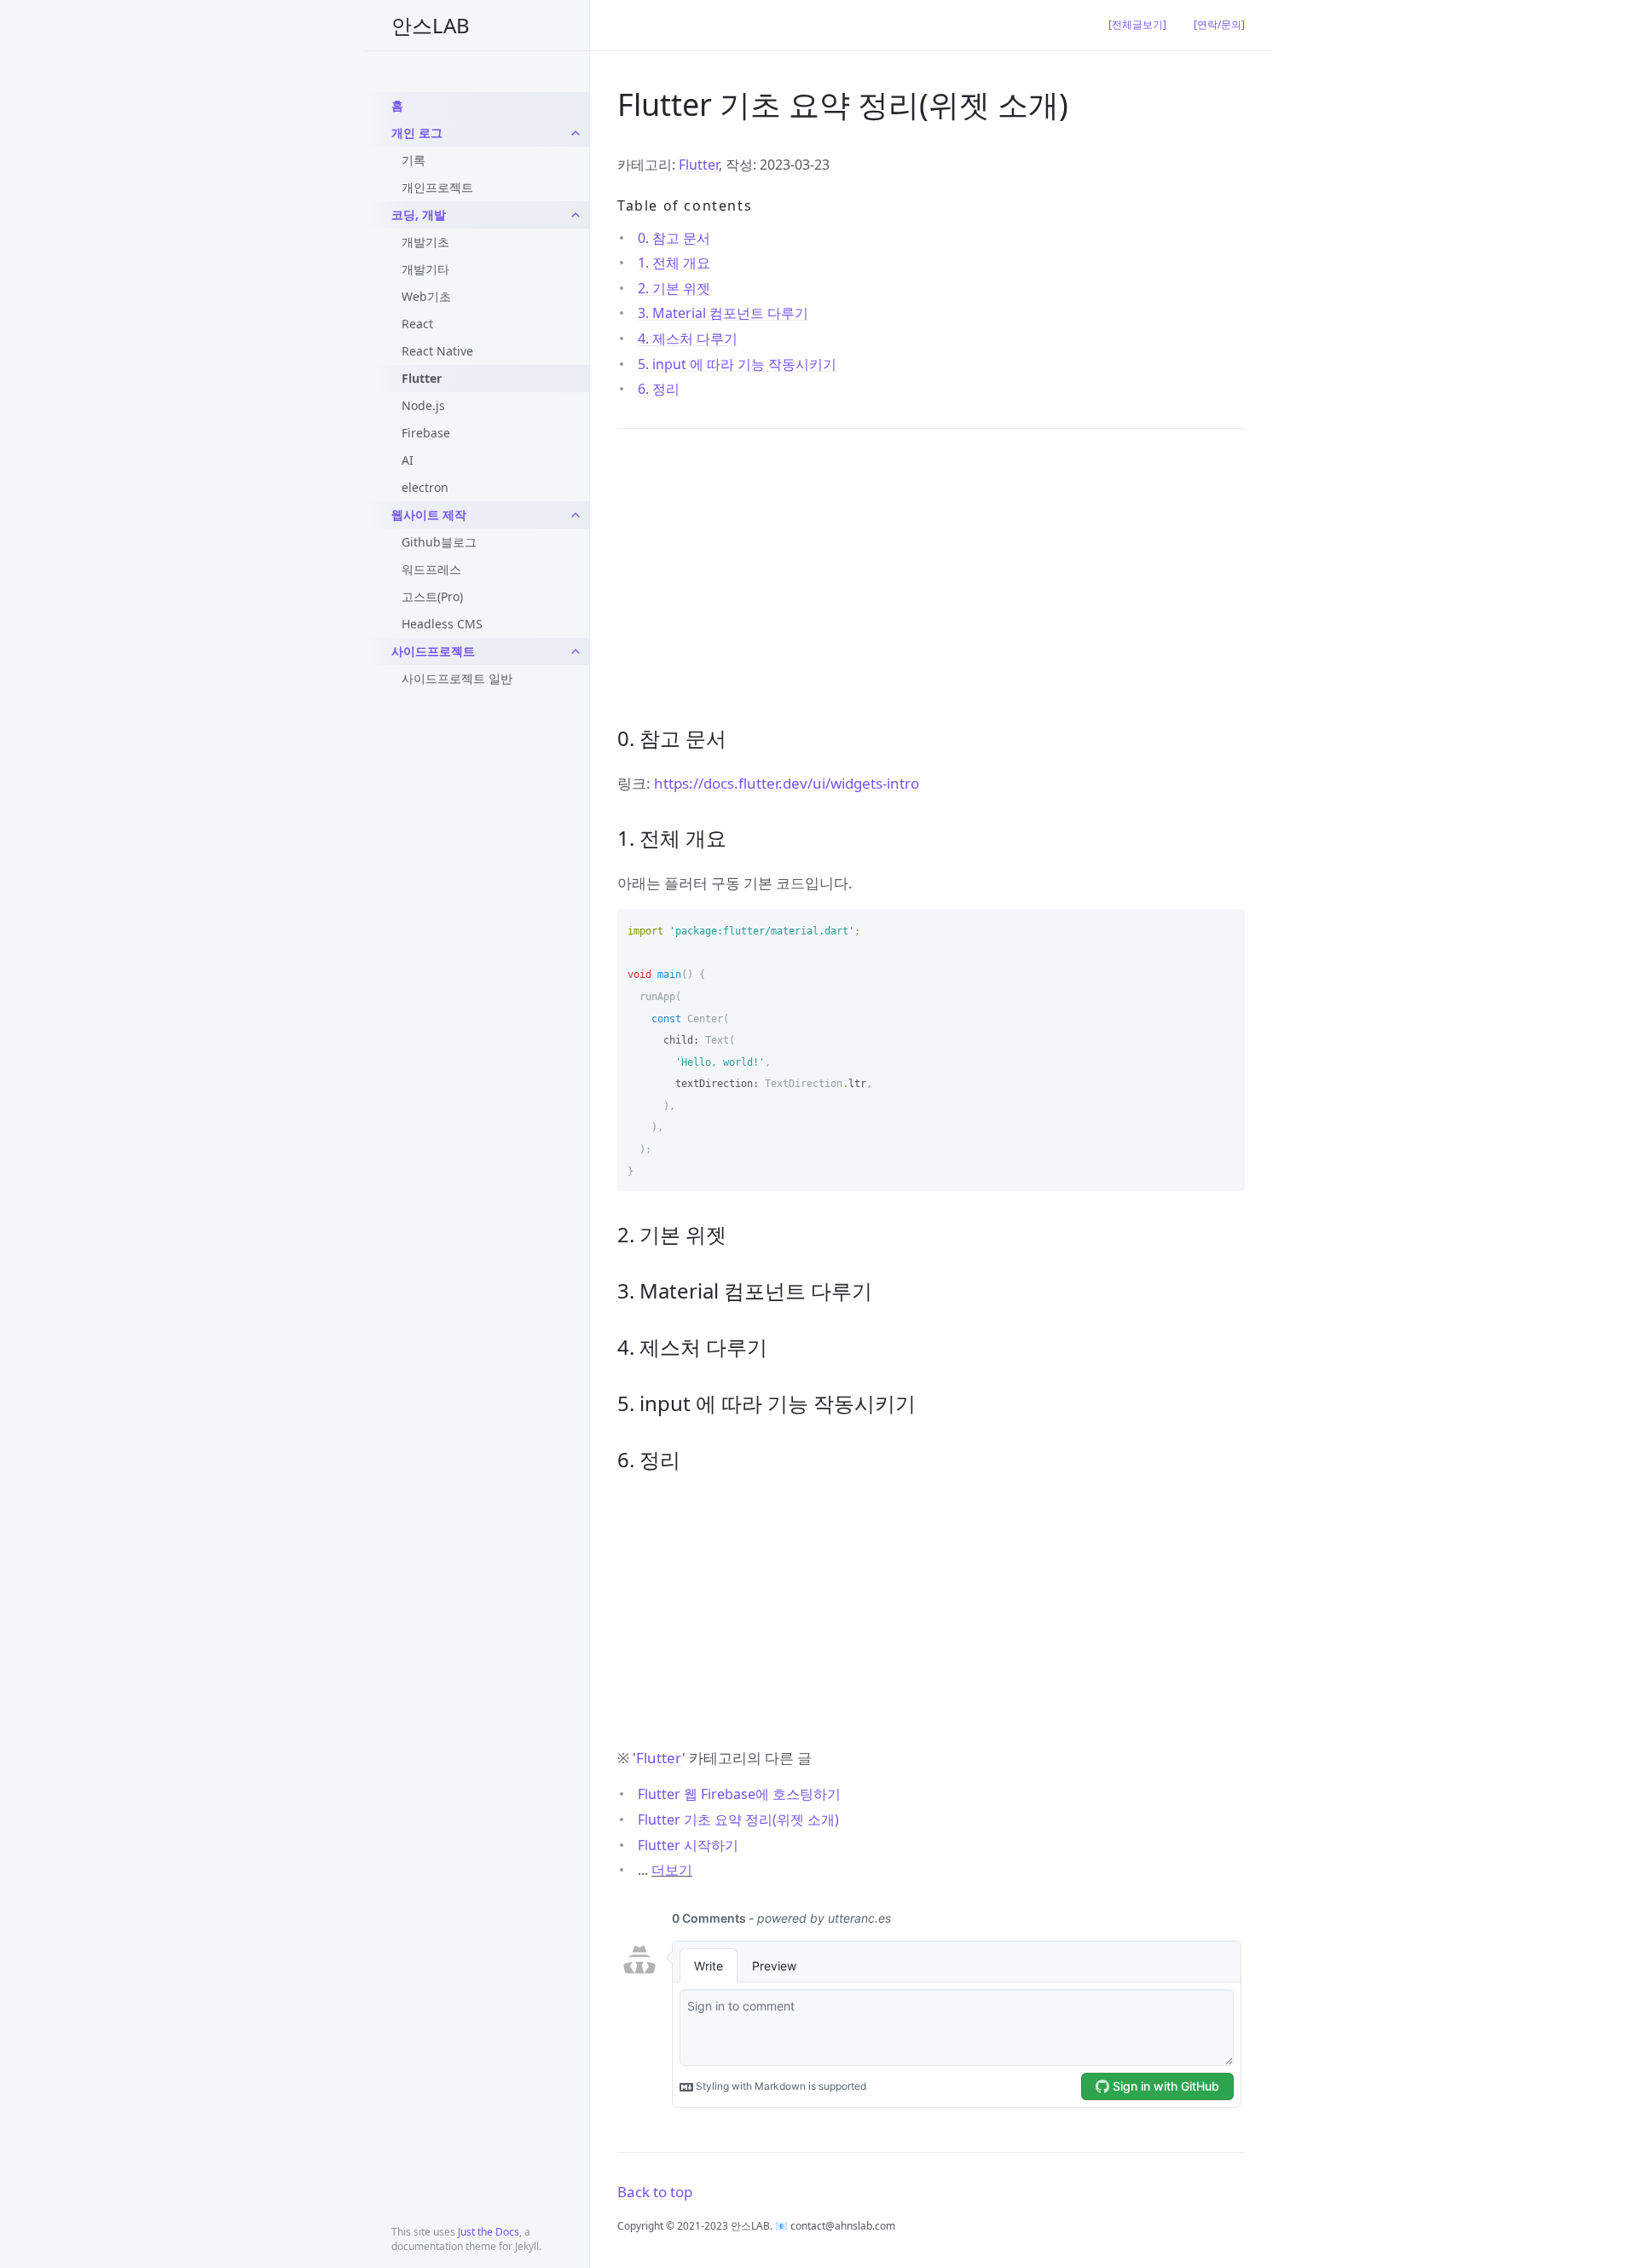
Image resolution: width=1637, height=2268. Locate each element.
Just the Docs (489, 2232)
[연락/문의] (1219, 24)
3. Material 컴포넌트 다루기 (723, 313)
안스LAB (431, 25)
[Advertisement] (931, 576)
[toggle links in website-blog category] (576, 515)
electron (425, 487)
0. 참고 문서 (674, 238)
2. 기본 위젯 (674, 288)
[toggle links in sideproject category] (576, 651)
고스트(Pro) (432, 596)
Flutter (422, 378)
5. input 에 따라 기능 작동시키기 (737, 364)
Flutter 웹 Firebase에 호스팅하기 (739, 1794)
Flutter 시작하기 (688, 1845)
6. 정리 (659, 389)
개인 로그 (417, 133)
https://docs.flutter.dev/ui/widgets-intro (787, 783)
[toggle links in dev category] (576, 215)
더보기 (672, 1870)
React (417, 324)
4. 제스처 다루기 (688, 338)
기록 (414, 160)
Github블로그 (439, 542)
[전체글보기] (1137, 24)
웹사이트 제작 (429, 515)
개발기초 (425, 242)
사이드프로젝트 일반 (457, 678)
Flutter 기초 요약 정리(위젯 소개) (738, 1820)
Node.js (423, 405)
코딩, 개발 (419, 214)
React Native (437, 351)
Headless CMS (442, 624)
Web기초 (426, 296)
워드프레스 (431, 569)
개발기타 (425, 269)
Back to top (655, 2192)
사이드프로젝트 (433, 651)
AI (408, 460)
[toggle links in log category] (576, 133)
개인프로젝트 (437, 187)
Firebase (426, 433)
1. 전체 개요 (674, 263)
